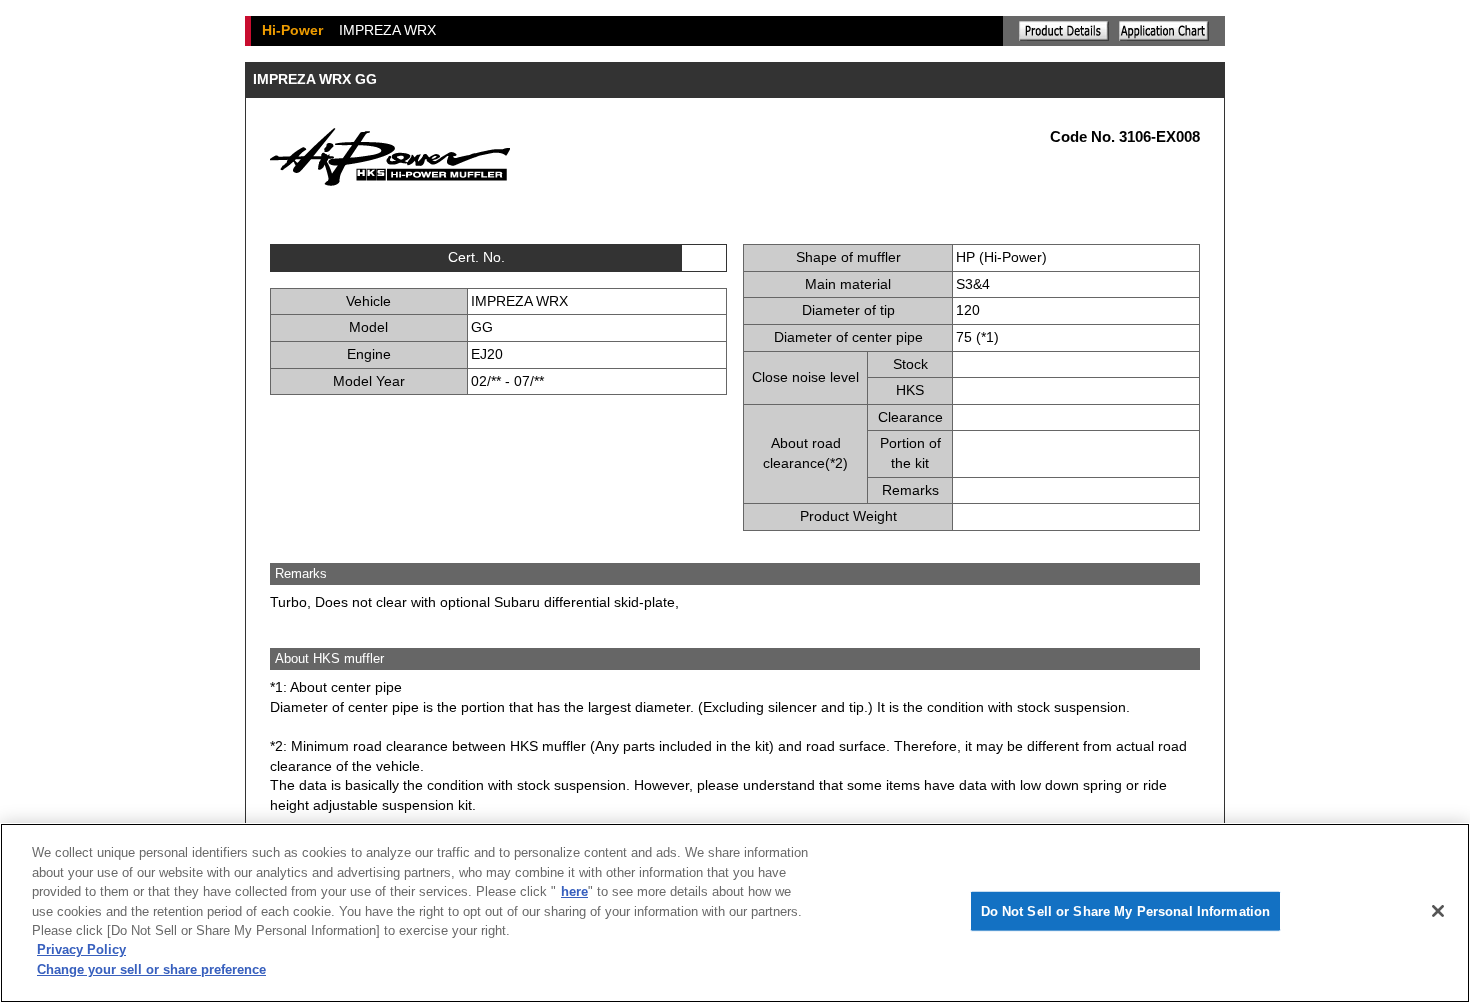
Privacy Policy (81, 950)
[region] (735, 913)
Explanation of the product (1064, 31)
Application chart (1164, 31)
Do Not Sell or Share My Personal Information (1126, 911)
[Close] (1438, 911)
